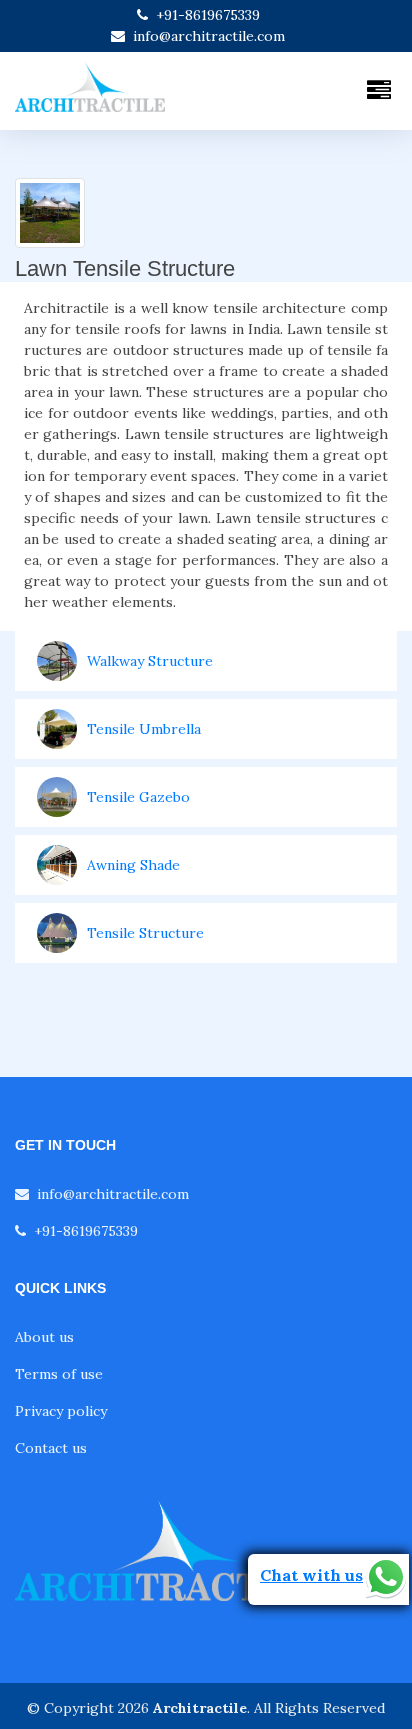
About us (44, 1337)
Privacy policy (61, 1411)
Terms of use (59, 1374)
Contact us (51, 1448)
